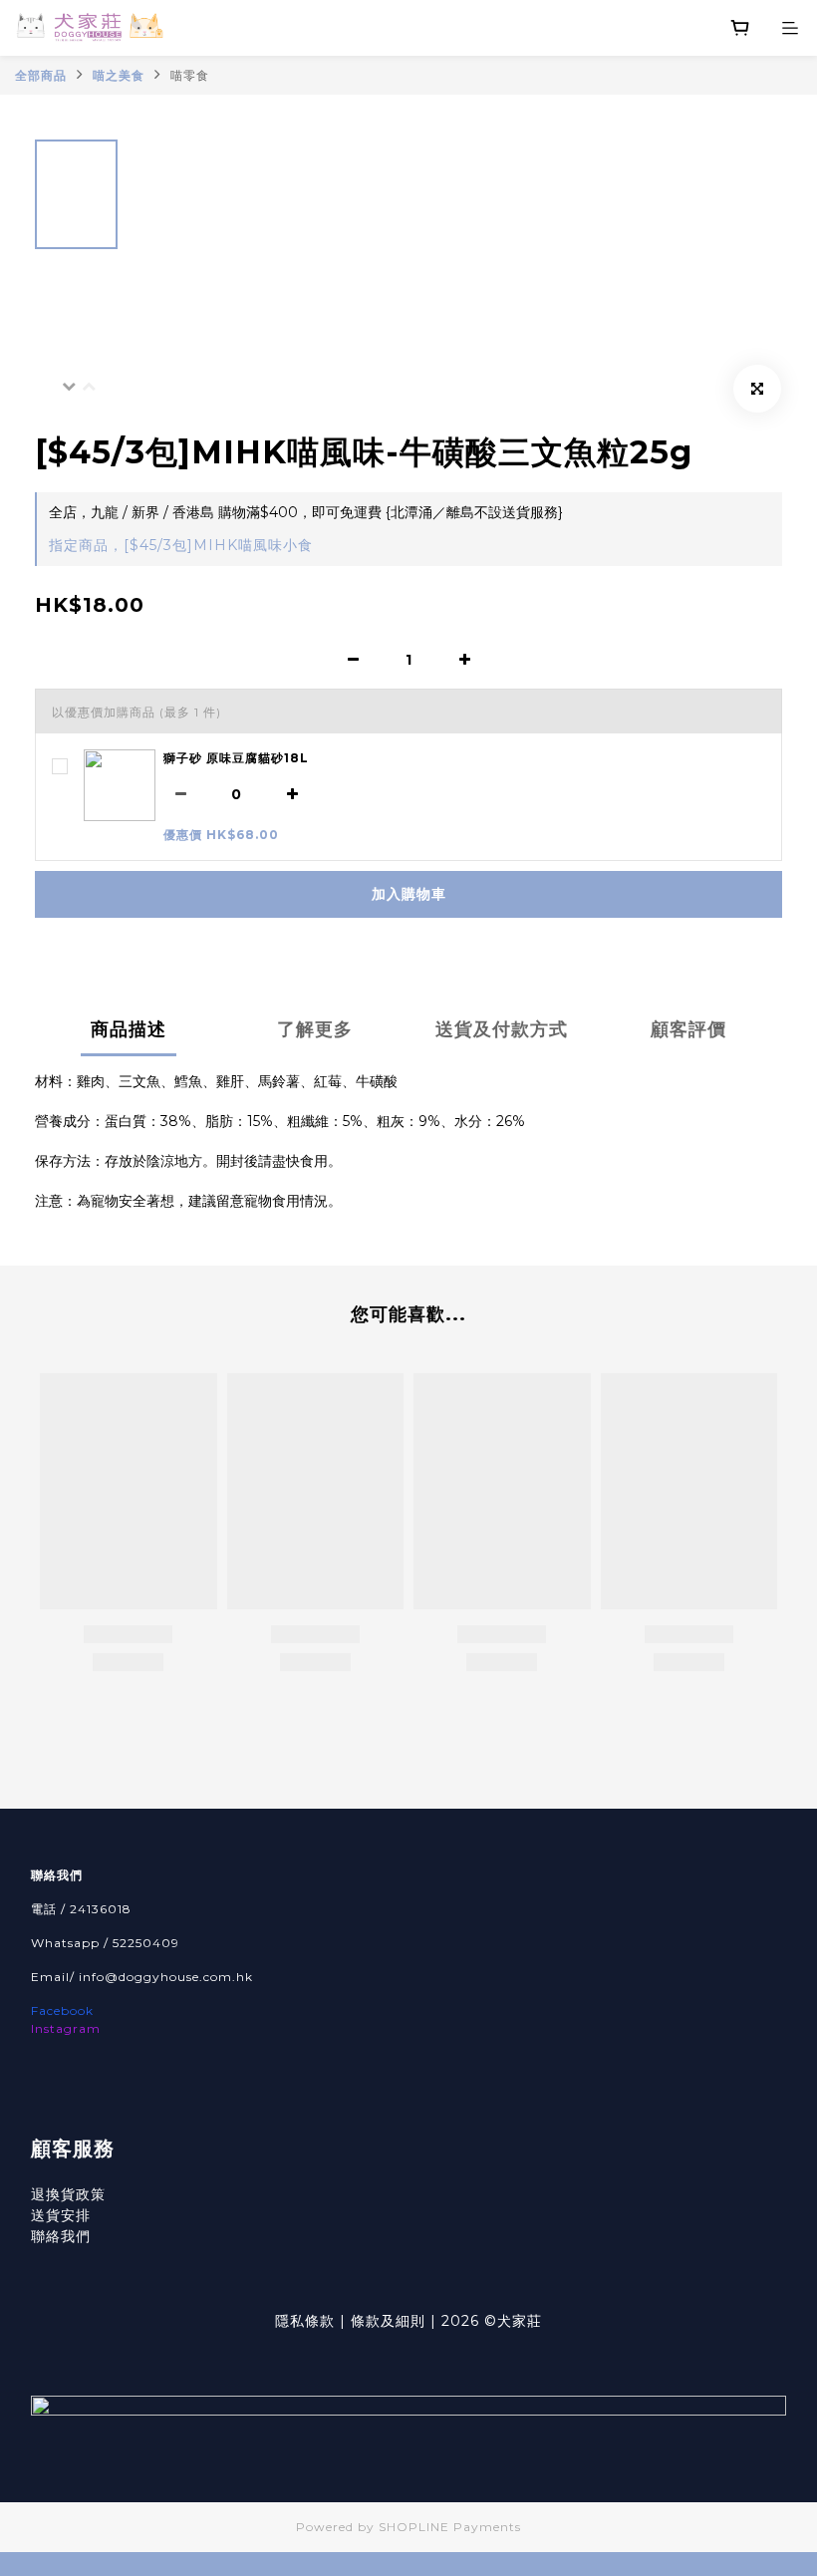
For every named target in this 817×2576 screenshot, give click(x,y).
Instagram (66, 2028)
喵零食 (190, 75)
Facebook (62, 2010)
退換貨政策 (68, 2194)
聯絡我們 (61, 2236)
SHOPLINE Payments (450, 2527)
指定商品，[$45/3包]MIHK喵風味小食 (181, 545)
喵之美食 (119, 75)
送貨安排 (61, 2215)
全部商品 (41, 75)
